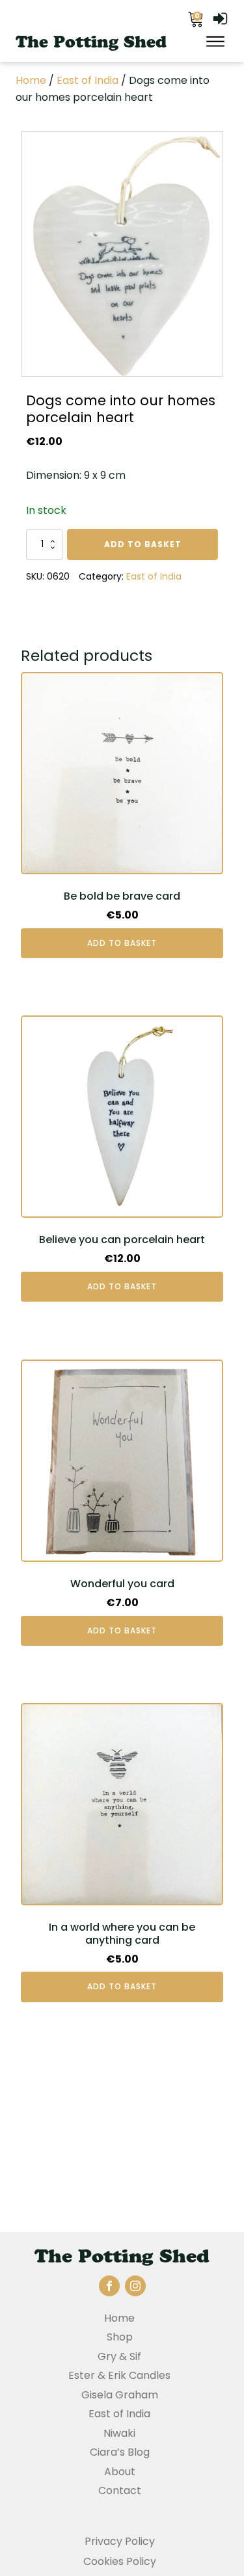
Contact (120, 2490)
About (120, 2472)
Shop (120, 2337)
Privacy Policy (120, 2541)
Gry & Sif (119, 2356)
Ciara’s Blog (120, 2452)
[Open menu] (215, 42)
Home (31, 80)
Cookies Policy (120, 2561)
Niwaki (119, 2433)
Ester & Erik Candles (119, 2375)
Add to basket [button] (122, 943)
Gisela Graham (120, 2395)
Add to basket (143, 544)
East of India (88, 80)
